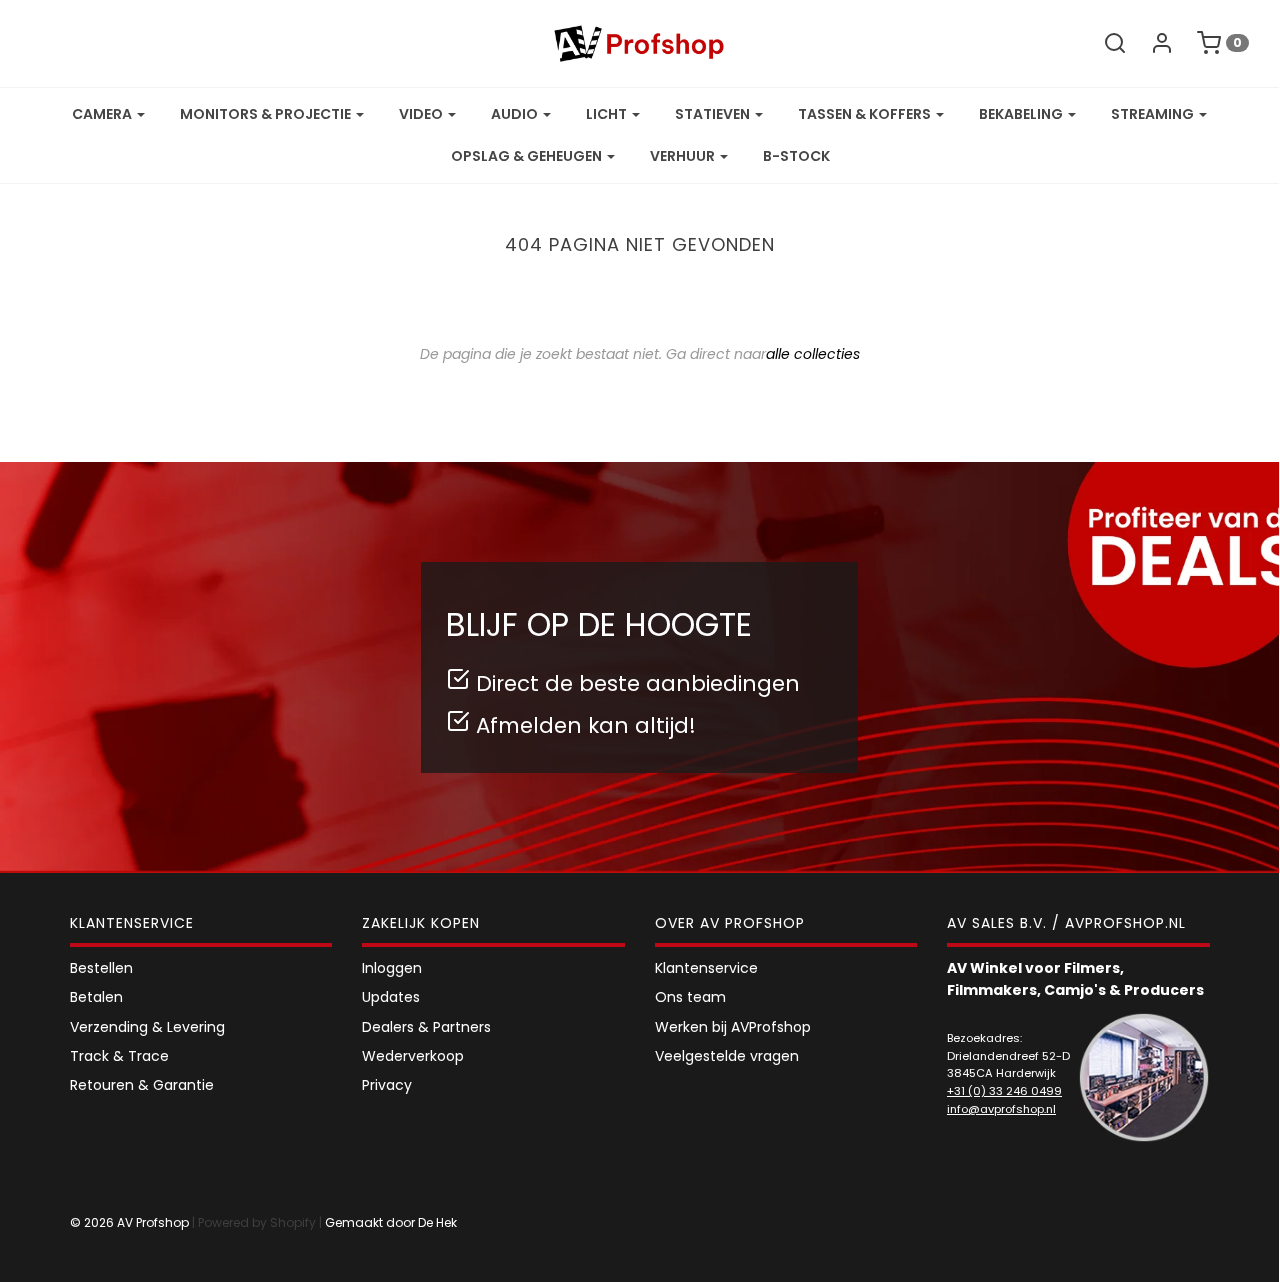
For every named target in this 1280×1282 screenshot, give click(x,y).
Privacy (387, 1085)
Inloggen (392, 968)
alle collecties (813, 354)
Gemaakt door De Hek (391, 1222)
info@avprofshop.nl (1001, 1109)
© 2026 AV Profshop (129, 1222)
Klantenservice (706, 968)
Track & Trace (119, 1056)
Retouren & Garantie (142, 1085)
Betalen (96, 997)
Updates (391, 997)
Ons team (690, 997)
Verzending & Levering (147, 1027)
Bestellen (101, 968)
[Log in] (1152, 43)
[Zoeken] (1105, 43)
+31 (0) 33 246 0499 (1004, 1091)
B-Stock (796, 156)
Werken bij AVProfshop (733, 1027)
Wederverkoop (413, 1056)
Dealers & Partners (426, 1027)
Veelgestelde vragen (727, 1056)
